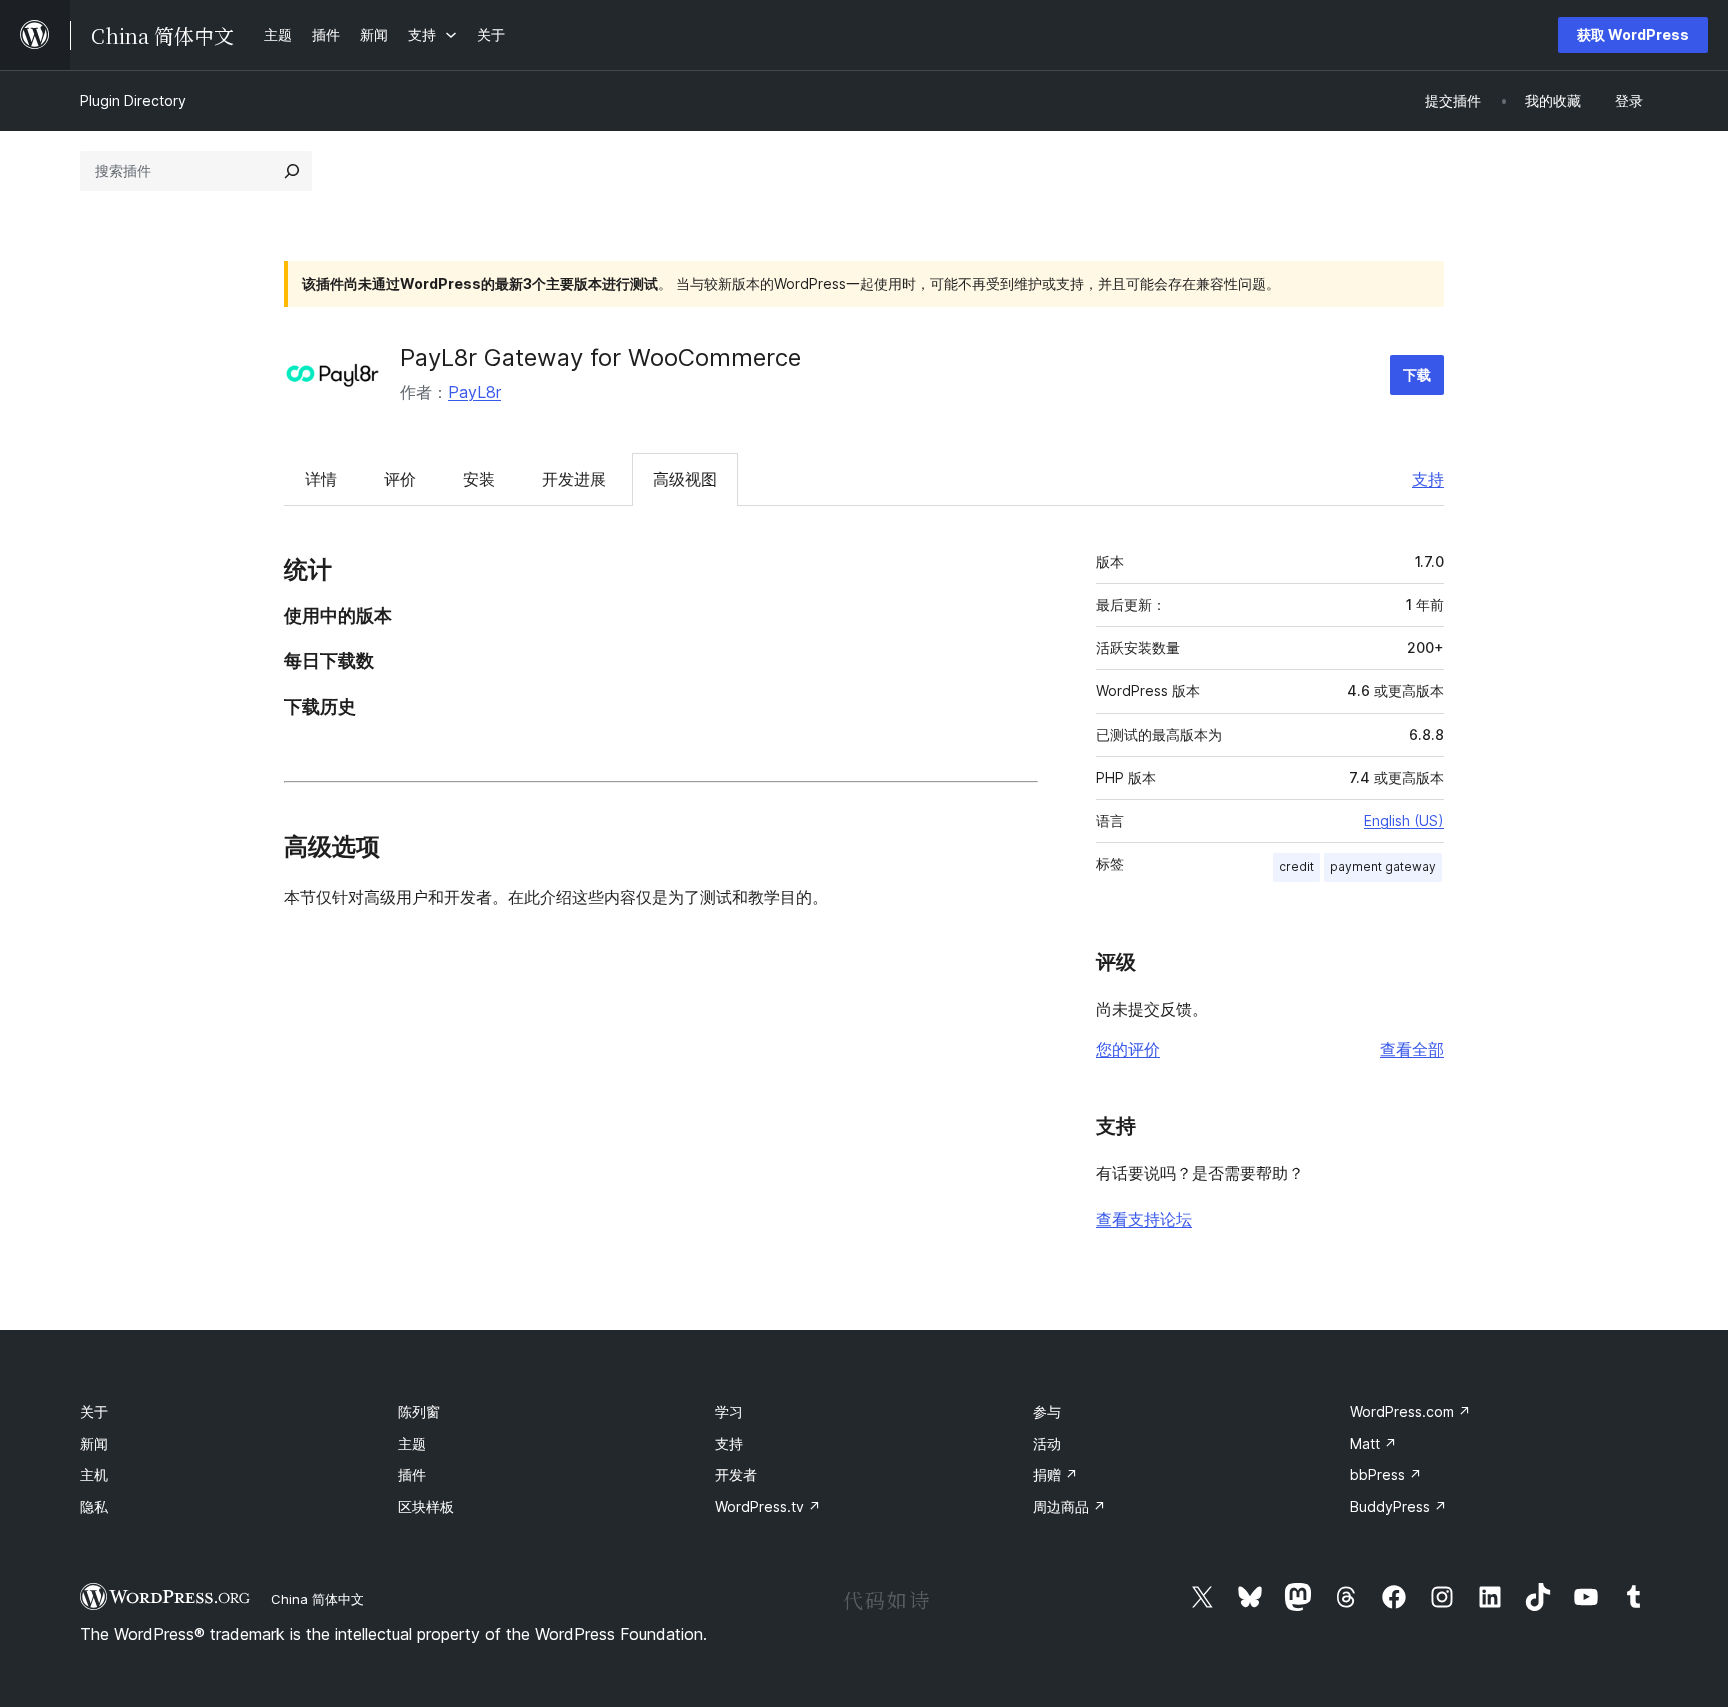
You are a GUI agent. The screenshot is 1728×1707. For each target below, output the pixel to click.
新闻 (94, 1443)
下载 (1417, 374)
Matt (1373, 1443)
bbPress (1386, 1474)
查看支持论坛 (1144, 1219)
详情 (321, 479)
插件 (412, 1474)
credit (1296, 866)
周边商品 (1069, 1506)
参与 (1047, 1411)
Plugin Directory (133, 100)
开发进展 (574, 479)
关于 (94, 1411)
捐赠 (1055, 1474)
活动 (1047, 1443)
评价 (400, 479)
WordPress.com (1410, 1411)
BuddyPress (1398, 1506)
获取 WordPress (1633, 34)
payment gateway (1383, 866)
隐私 (94, 1506)
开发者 (736, 1474)
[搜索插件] (292, 171)
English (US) (1404, 820)
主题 (412, 1443)
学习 (729, 1411)
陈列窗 (419, 1411)
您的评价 (1128, 1049)
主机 (94, 1474)
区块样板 (426, 1506)
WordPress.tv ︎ (768, 1506)
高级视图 (685, 479)
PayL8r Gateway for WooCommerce (600, 357)
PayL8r (474, 392)
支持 (1428, 479)
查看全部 (1412, 1049)
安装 (479, 479)
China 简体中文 (317, 1599)
